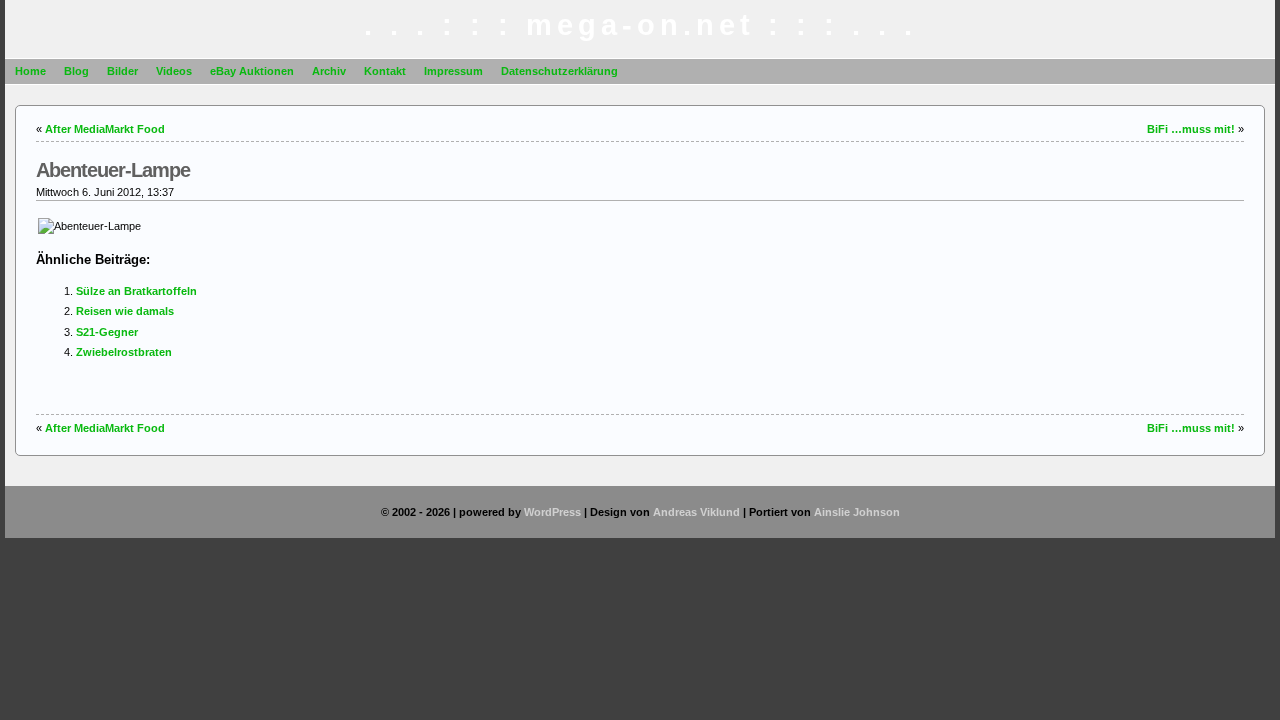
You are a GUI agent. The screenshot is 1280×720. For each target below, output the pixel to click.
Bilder (122, 71)
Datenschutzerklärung (559, 71)
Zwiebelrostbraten (124, 352)
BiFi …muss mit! (1191, 129)
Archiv (329, 71)
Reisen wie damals (125, 311)
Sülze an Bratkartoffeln (136, 291)
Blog (76, 71)
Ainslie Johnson (857, 512)
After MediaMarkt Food (105, 129)
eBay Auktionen (252, 71)
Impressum (453, 71)
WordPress (552, 512)
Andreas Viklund (696, 512)
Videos (174, 71)
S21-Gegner (107, 332)
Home (30, 71)
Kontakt (385, 71)
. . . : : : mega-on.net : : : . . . (640, 25)
